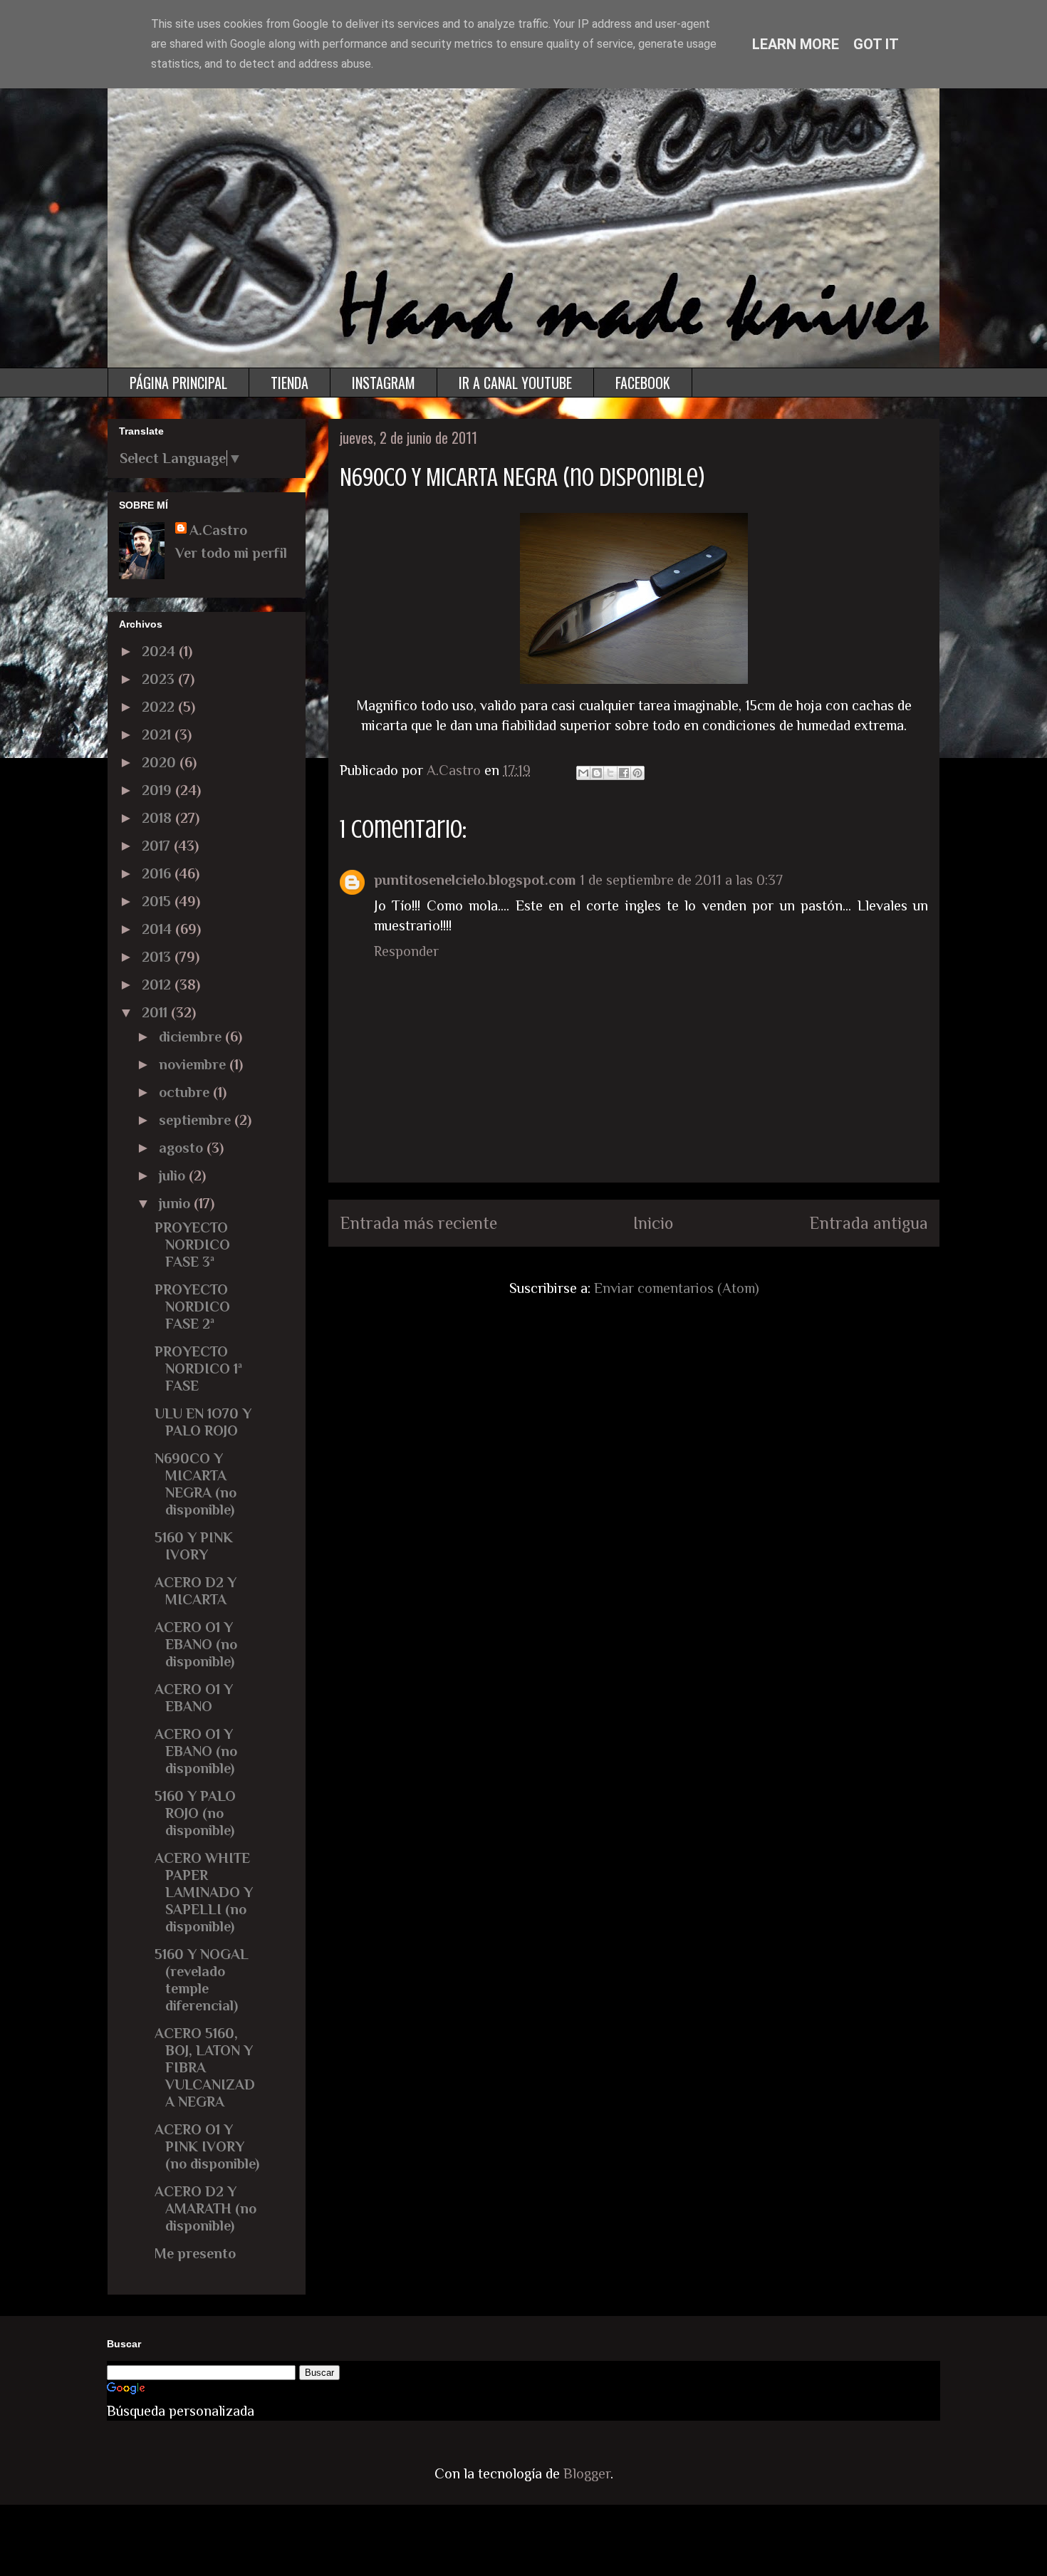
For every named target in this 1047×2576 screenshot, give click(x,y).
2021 (158, 734)
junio (176, 1203)
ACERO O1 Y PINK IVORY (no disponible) (207, 2146)
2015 (158, 901)
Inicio (653, 1223)
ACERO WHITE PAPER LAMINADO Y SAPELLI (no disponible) (204, 1892)
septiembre (197, 1120)
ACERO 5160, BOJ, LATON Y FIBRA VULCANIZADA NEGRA (205, 2067)
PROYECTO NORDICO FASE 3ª (192, 1245)
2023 (160, 679)
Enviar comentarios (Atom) (677, 1288)
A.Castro (218, 530)
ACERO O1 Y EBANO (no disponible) (196, 1644)
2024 (160, 651)
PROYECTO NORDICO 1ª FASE (198, 1368)
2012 (158, 985)
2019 (158, 790)
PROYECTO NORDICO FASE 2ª (192, 1307)
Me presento (195, 2253)
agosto (183, 1148)
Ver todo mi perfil (231, 553)
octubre (186, 1092)
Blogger (587, 2473)
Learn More (796, 44)
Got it (876, 44)
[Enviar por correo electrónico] (583, 773)
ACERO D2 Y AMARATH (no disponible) (205, 2208)
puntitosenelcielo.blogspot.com (475, 880)
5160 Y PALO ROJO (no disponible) (195, 1813)
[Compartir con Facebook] (624, 773)
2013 (158, 957)
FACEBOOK (643, 383)
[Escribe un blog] (597, 773)
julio (174, 1175)
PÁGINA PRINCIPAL (178, 383)
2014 (158, 929)
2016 (158, 873)
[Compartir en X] (610, 773)
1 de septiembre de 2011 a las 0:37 (681, 880)
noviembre (194, 1064)
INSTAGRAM (384, 383)
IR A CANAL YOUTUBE (515, 383)
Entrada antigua (869, 1223)
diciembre (192, 1037)
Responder (406, 951)
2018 (158, 818)
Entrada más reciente (418, 1223)
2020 (161, 762)
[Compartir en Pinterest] (637, 773)
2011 (156, 1012)
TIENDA (290, 383)
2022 (160, 707)
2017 (158, 846)
